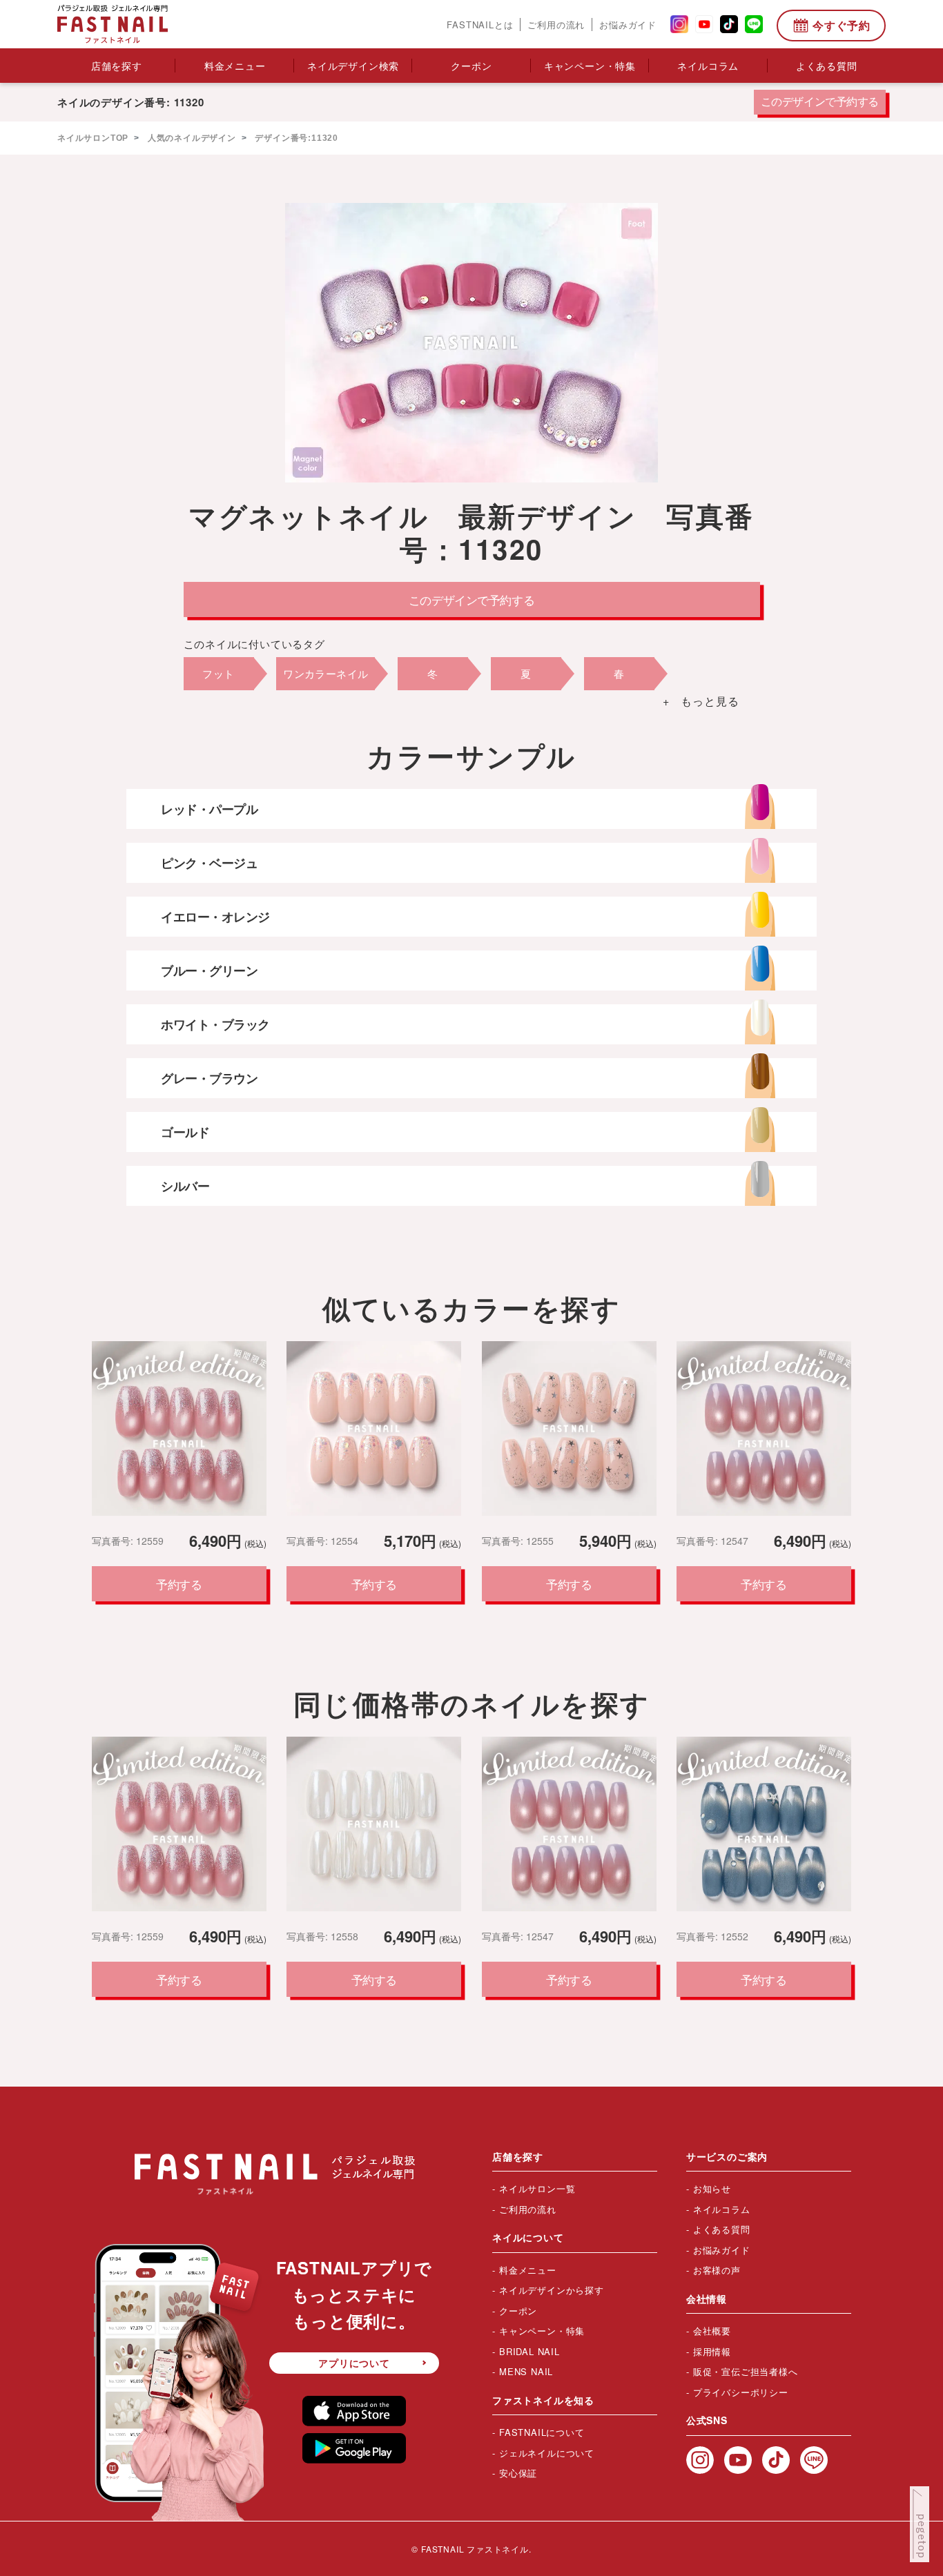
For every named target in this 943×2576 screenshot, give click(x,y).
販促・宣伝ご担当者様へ (746, 2371)
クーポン (471, 66)
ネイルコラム (708, 66)
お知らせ (712, 2188)
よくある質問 (827, 66)
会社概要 (712, 2331)
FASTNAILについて (542, 2432)
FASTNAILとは (480, 25)
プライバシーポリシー (741, 2392)
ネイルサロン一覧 (537, 2188)
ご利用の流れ (556, 25)
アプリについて (354, 2363)
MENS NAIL (526, 2371)
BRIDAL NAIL (529, 2351)
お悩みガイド (628, 25)
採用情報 (712, 2351)
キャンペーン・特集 (590, 66)
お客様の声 (717, 2270)
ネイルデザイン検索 (353, 66)
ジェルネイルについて (547, 2453)
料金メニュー (235, 66)
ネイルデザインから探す (552, 2290)
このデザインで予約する (820, 102)
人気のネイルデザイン (191, 138)
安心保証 (518, 2473)
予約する (179, 1584)
